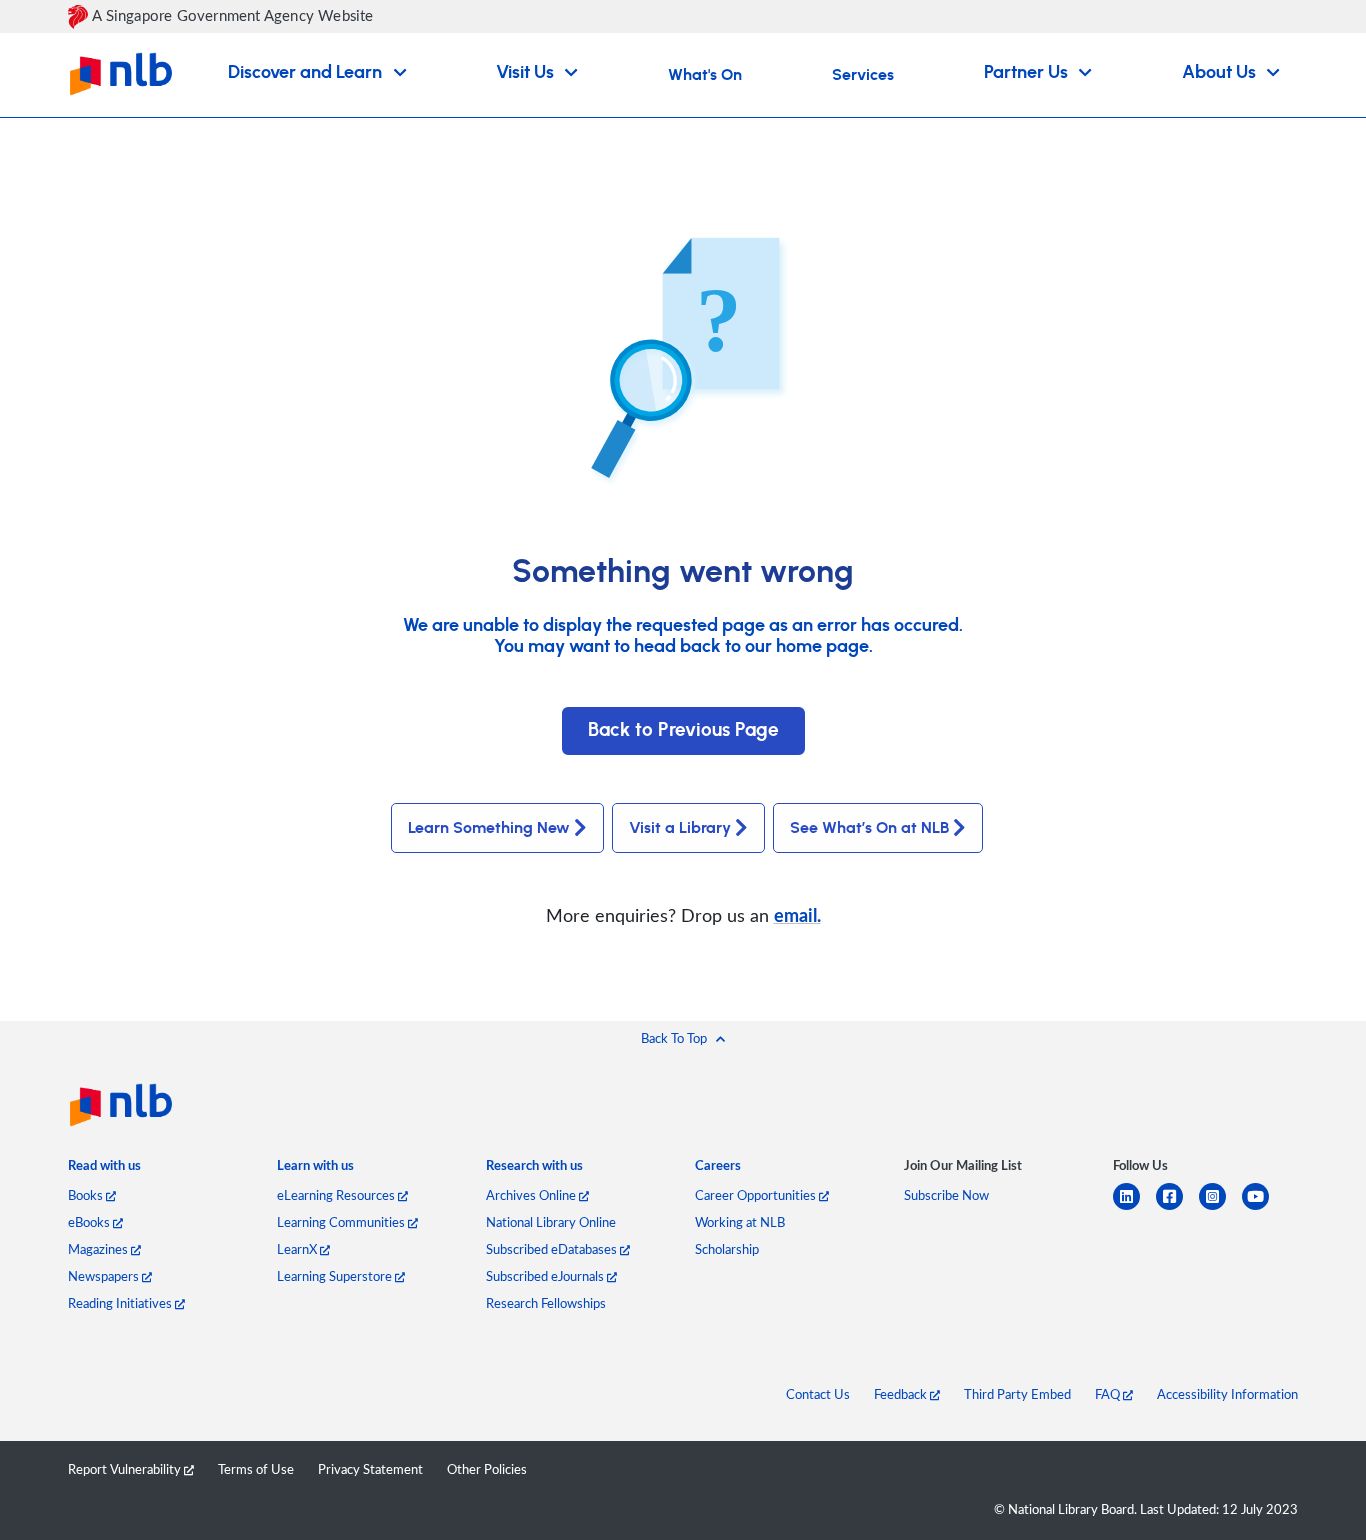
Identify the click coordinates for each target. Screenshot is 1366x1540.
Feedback (902, 1394)
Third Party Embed (1017, 1394)
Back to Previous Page (683, 730)
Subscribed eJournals (546, 1276)
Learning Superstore (336, 1276)
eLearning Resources (337, 1195)
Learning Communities (342, 1222)
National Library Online (551, 1222)
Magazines (99, 1249)
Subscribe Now (946, 1195)
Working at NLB (740, 1222)
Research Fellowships (546, 1303)
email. (797, 914)
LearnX (298, 1249)
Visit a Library (680, 828)
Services (863, 75)
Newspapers (105, 1276)
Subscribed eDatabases (553, 1249)
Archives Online (532, 1195)
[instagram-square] (1220, 1208)
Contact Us (818, 1394)
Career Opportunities (757, 1195)
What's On (705, 75)
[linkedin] (1134, 1208)
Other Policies (487, 1469)
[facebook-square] (1177, 1208)
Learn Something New (489, 828)
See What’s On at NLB (869, 828)
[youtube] (1263, 1208)
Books (87, 1195)
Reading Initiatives (121, 1303)
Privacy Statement (370, 1469)
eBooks (90, 1222)
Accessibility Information (1227, 1394)
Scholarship (727, 1249)
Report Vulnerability (126, 1469)
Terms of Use (256, 1469)
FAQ (1109, 1394)
